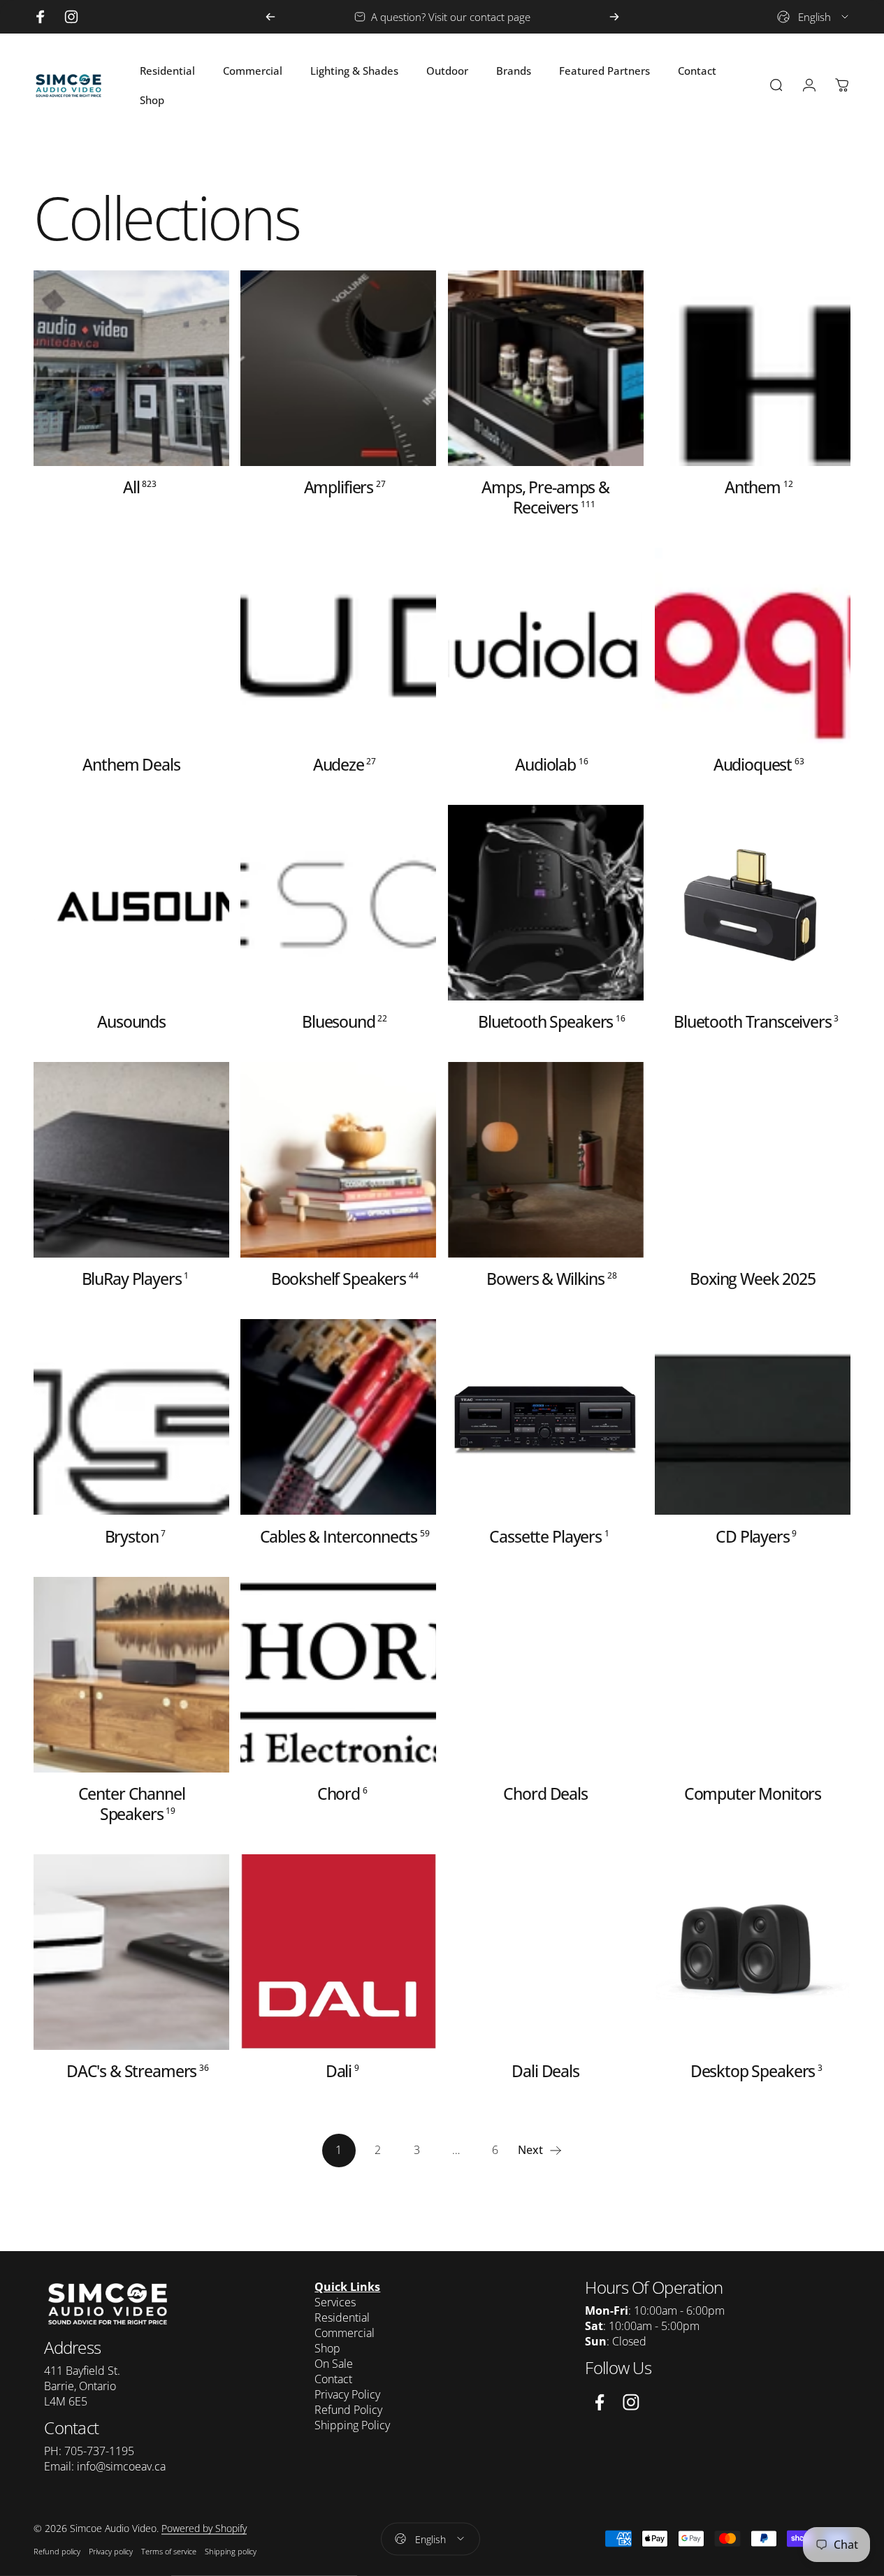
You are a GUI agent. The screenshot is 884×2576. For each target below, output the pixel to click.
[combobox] (814, 17)
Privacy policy (111, 2551)
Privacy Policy (347, 2394)
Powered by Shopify (204, 2528)
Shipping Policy (352, 2425)
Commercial (345, 2333)
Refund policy (57, 2551)
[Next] (614, 17)
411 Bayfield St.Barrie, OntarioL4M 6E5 (82, 2386)
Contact (333, 2379)
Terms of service (169, 2551)
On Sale (334, 2364)
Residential (342, 2317)
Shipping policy (231, 2551)
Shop (327, 2348)
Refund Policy (348, 2410)
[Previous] (270, 17)
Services (335, 2302)
